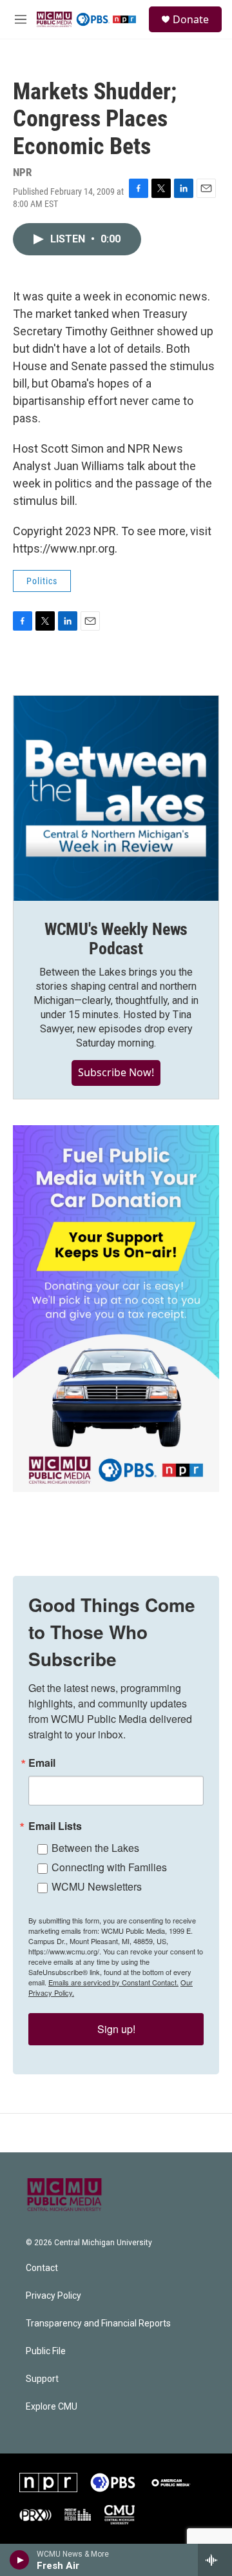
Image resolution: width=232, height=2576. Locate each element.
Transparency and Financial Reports (98, 2324)
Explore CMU (52, 2407)
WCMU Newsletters (97, 1886)
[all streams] (215, 2560)
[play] (20, 2560)
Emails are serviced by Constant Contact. (113, 1982)
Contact (42, 2268)
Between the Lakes (95, 1848)
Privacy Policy (53, 2296)
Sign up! (116, 2029)
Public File (46, 2351)
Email (42, 1763)
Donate (191, 19)
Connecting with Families (109, 1867)
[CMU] (120, 2515)
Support (42, 2379)
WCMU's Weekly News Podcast (116, 939)
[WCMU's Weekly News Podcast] (116, 798)
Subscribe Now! (116, 1072)
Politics (42, 581)
